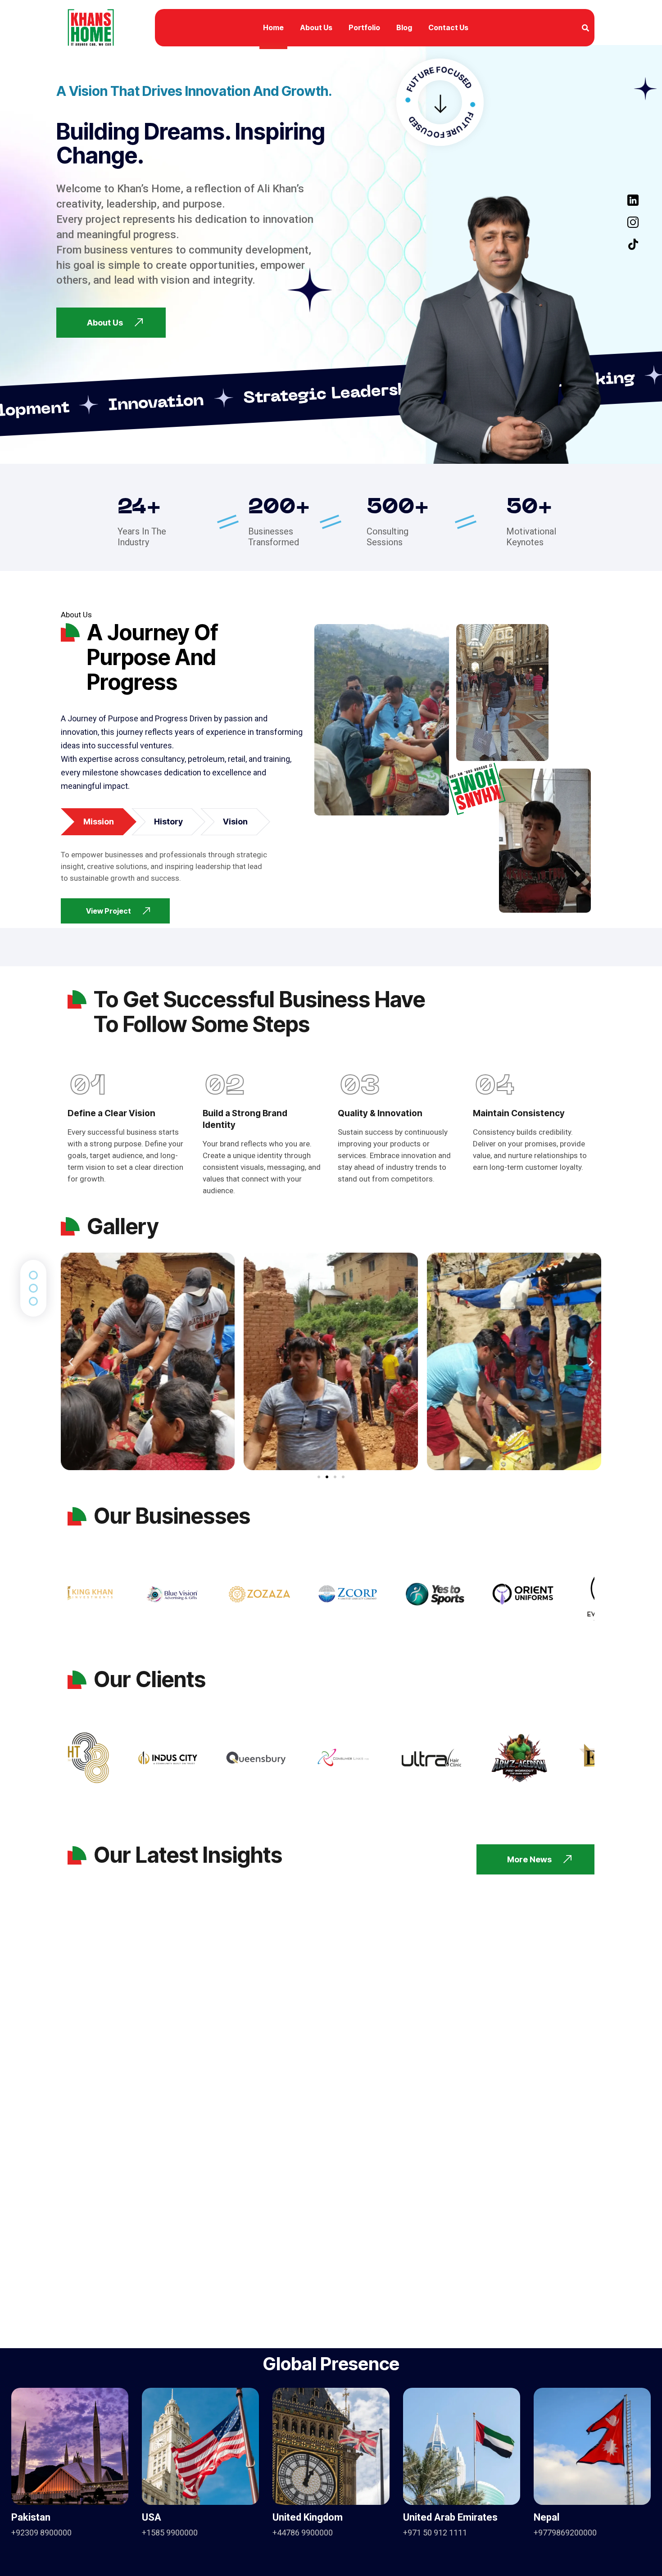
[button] (71, 1361)
